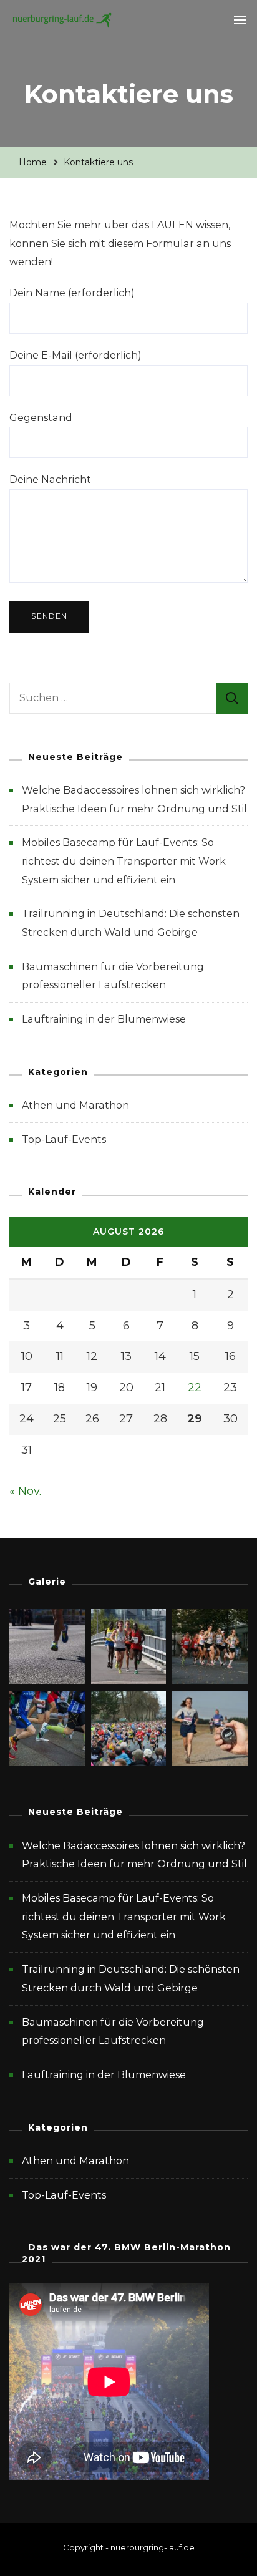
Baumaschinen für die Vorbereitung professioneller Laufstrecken (113, 2032)
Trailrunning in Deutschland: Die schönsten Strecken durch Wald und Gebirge (131, 1979)
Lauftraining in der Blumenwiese (104, 1019)
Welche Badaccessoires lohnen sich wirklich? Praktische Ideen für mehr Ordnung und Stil (134, 1855)
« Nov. (25, 1491)
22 (195, 1388)
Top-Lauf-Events (64, 1140)
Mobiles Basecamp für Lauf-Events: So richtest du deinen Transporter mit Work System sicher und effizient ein (124, 861)
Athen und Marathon (75, 1105)
